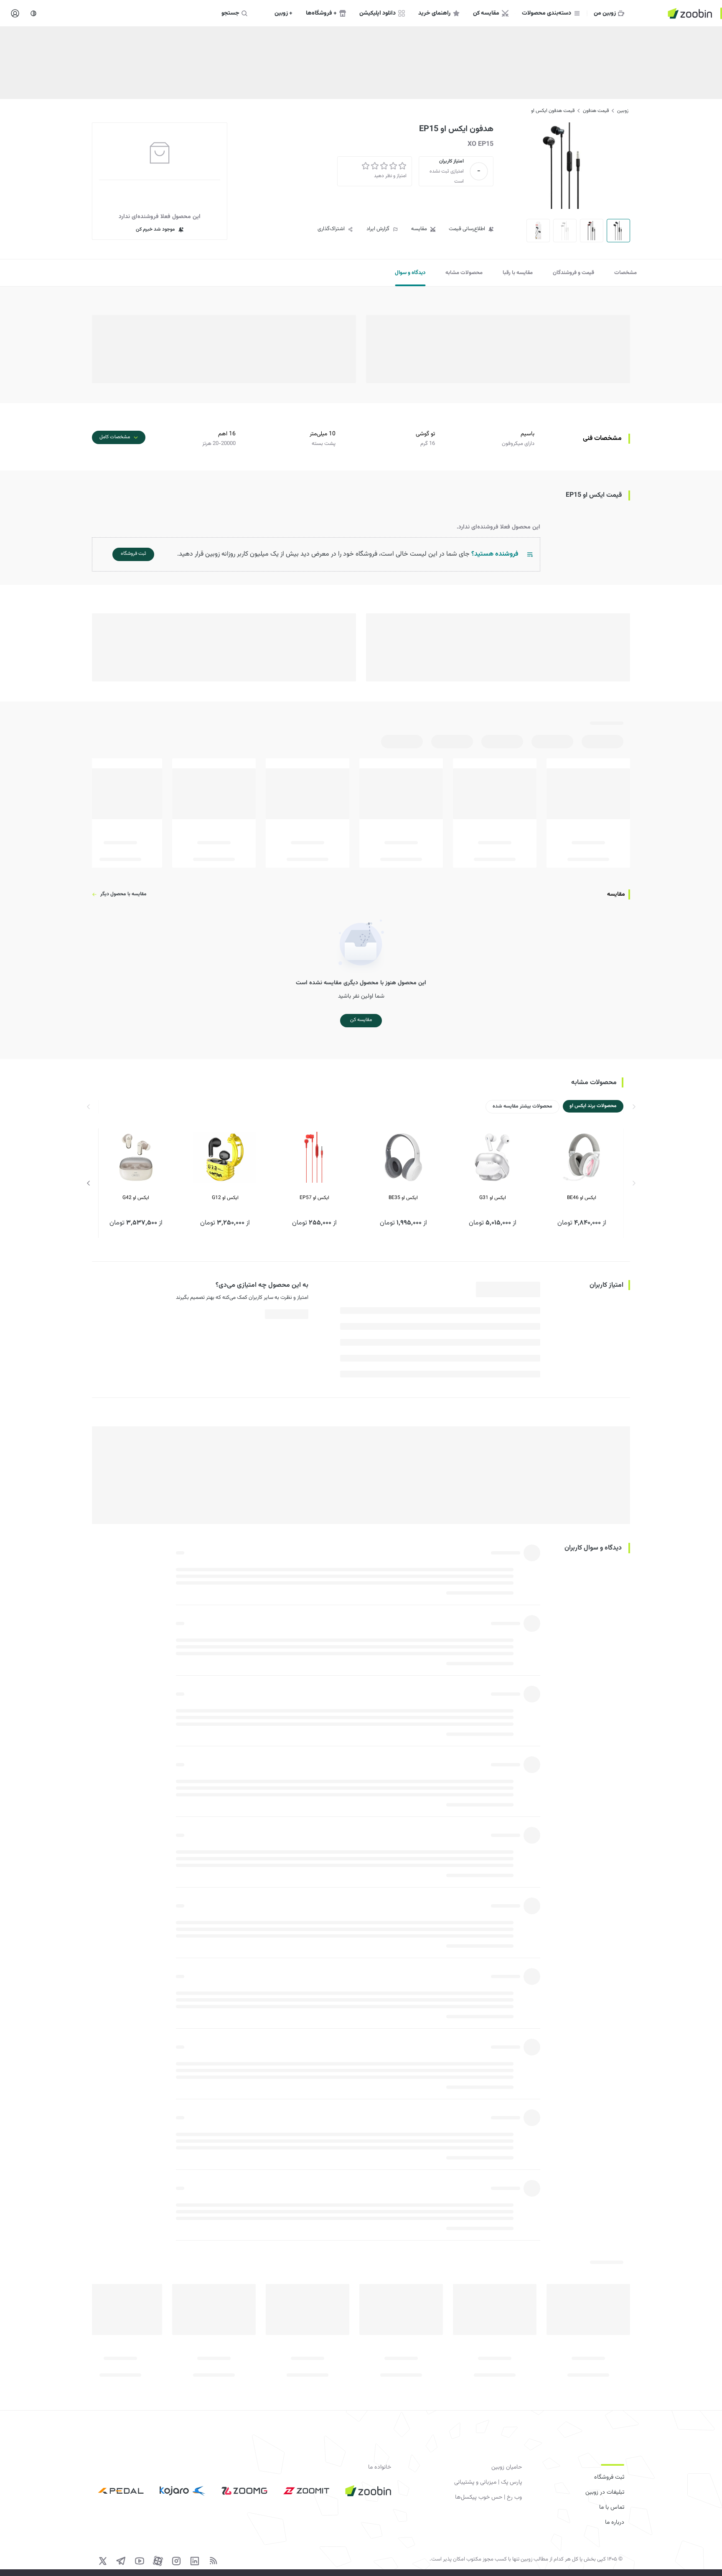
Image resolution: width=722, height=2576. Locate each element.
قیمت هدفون (596, 111)
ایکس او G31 (493, 1198)
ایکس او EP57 (314, 1198)
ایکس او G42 (136, 1198)
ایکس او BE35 (403, 1198)
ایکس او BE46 (582, 1198)
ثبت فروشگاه (609, 2477)
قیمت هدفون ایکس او (553, 111)
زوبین (623, 111)
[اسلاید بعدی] (89, 1183)
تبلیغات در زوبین (605, 2492)
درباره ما (615, 2523)
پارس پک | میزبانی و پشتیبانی (488, 2482)
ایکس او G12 (225, 1198)
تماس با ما (612, 2507)
